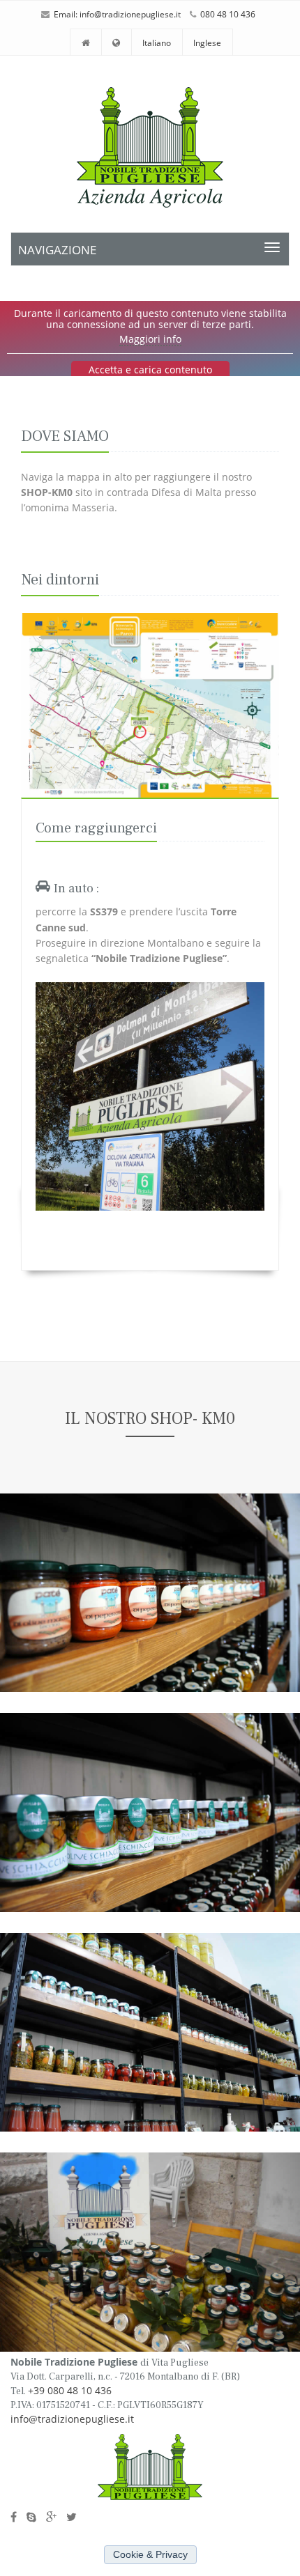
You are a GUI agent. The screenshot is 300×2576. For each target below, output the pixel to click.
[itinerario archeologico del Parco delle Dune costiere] (150, 705)
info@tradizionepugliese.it (130, 14)
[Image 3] (150, 2033)
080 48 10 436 (228, 14)
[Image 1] (150, 1593)
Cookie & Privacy (150, 2555)
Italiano (157, 43)
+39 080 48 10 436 (70, 2390)
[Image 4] (150, 2252)
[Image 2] (150, 1813)
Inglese (207, 43)
